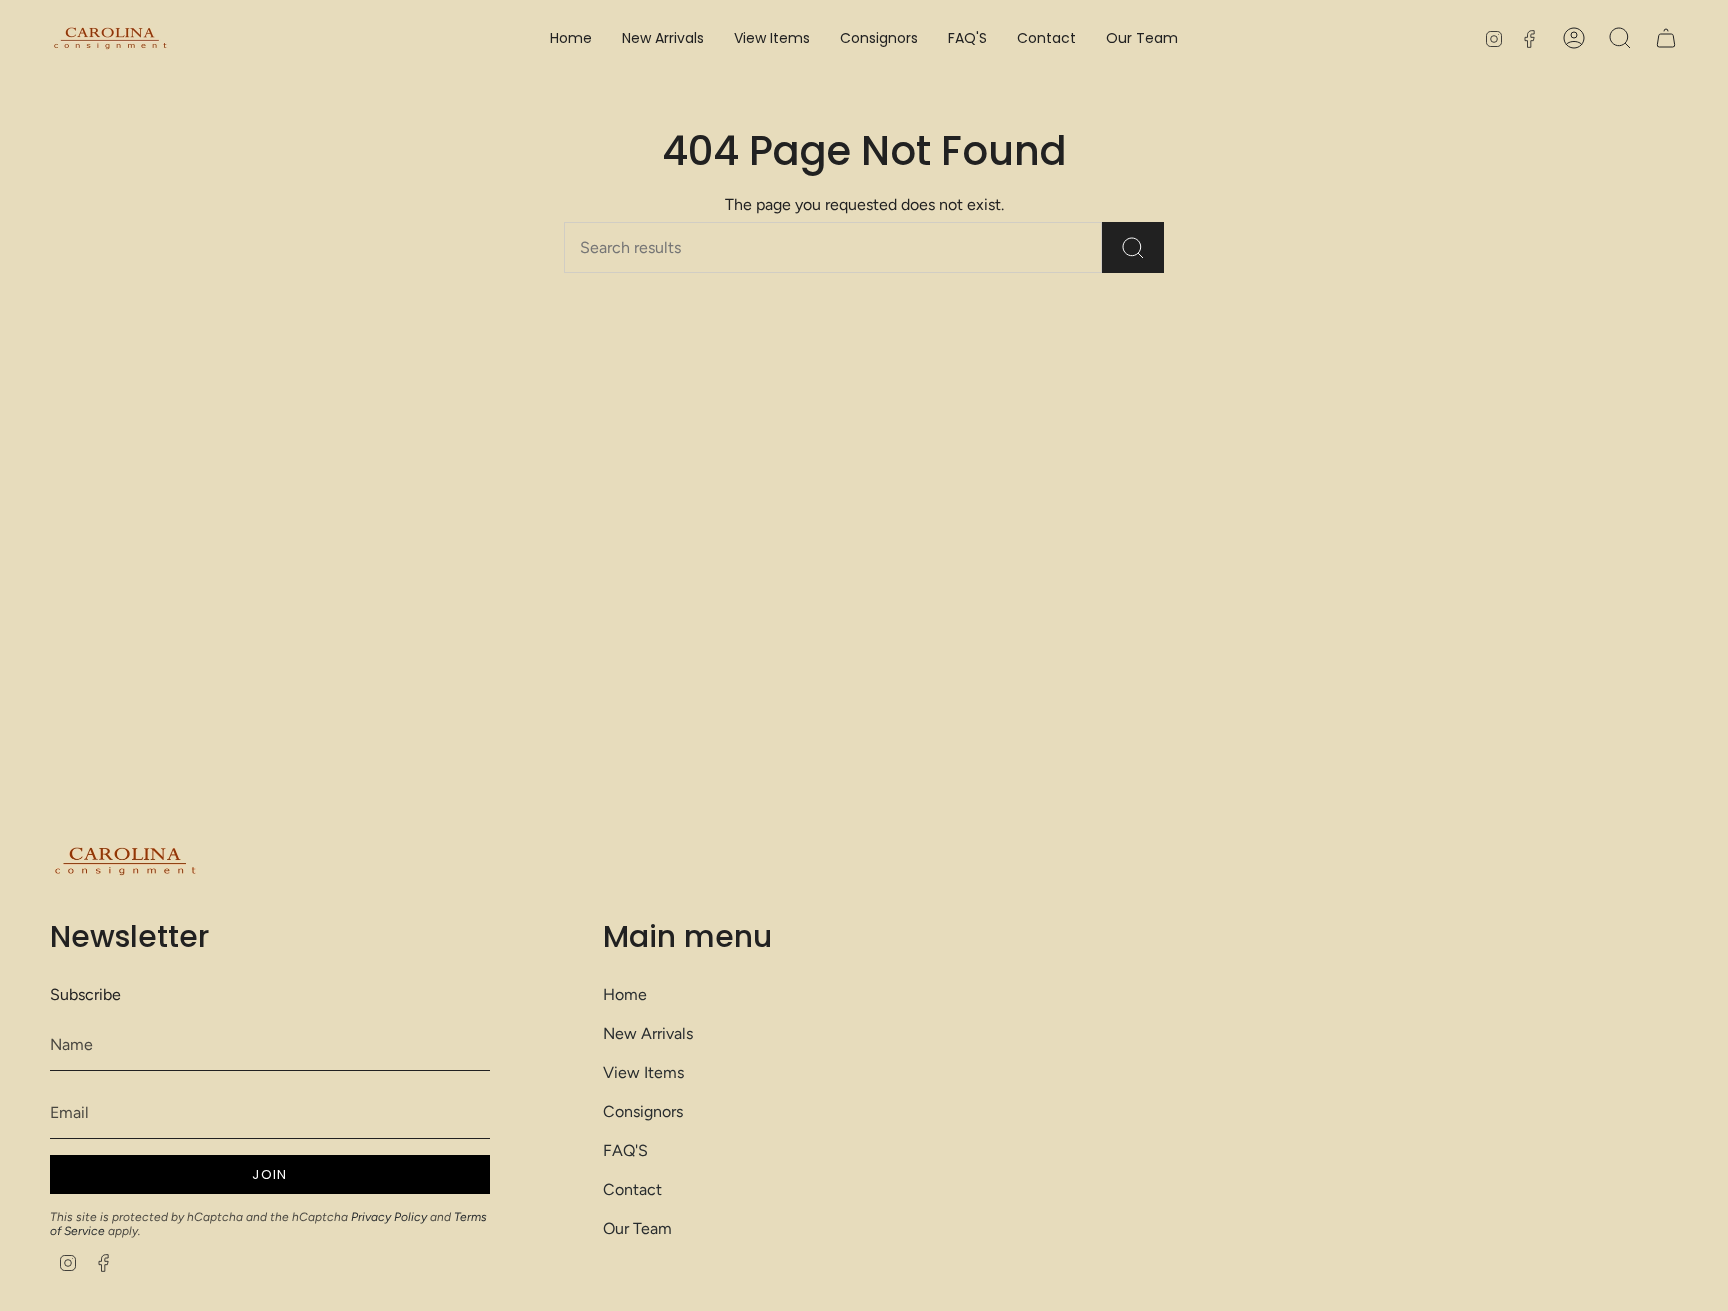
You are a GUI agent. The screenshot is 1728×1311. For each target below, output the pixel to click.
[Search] (1133, 247)
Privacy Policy (389, 1217)
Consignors (643, 1111)
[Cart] (1666, 38)
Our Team (637, 1228)
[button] (772, 38)
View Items (643, 1072)
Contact (632, 1189)
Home (625, 994)
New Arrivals (648, 1033)
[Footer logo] (125, 861)
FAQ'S (625, 1150)
